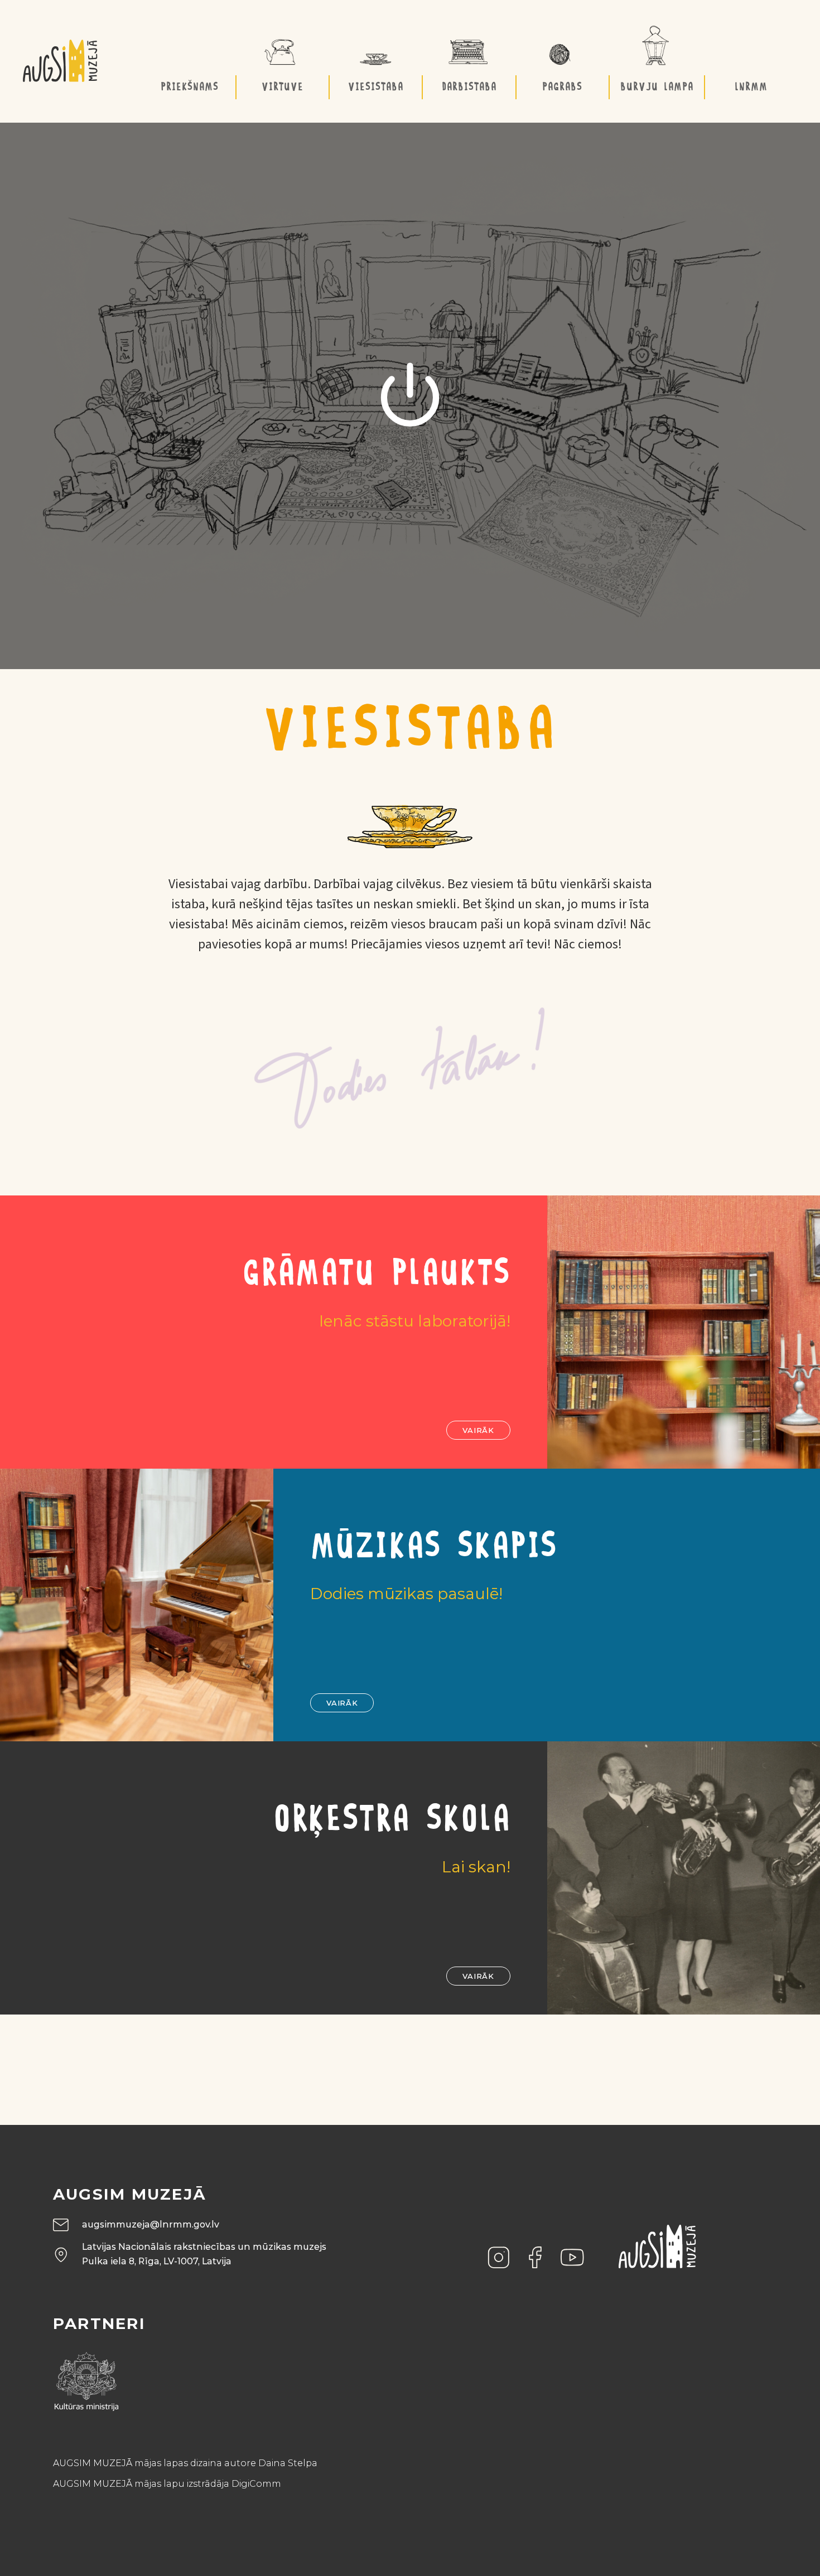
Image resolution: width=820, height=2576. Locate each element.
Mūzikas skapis (434, 1548)
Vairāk (478, 1430)
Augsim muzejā (130, 2194)
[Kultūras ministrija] (86, 2378)
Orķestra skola (392, 1821)
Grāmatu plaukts (376, 1275)
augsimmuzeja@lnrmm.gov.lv (151, 2224)
